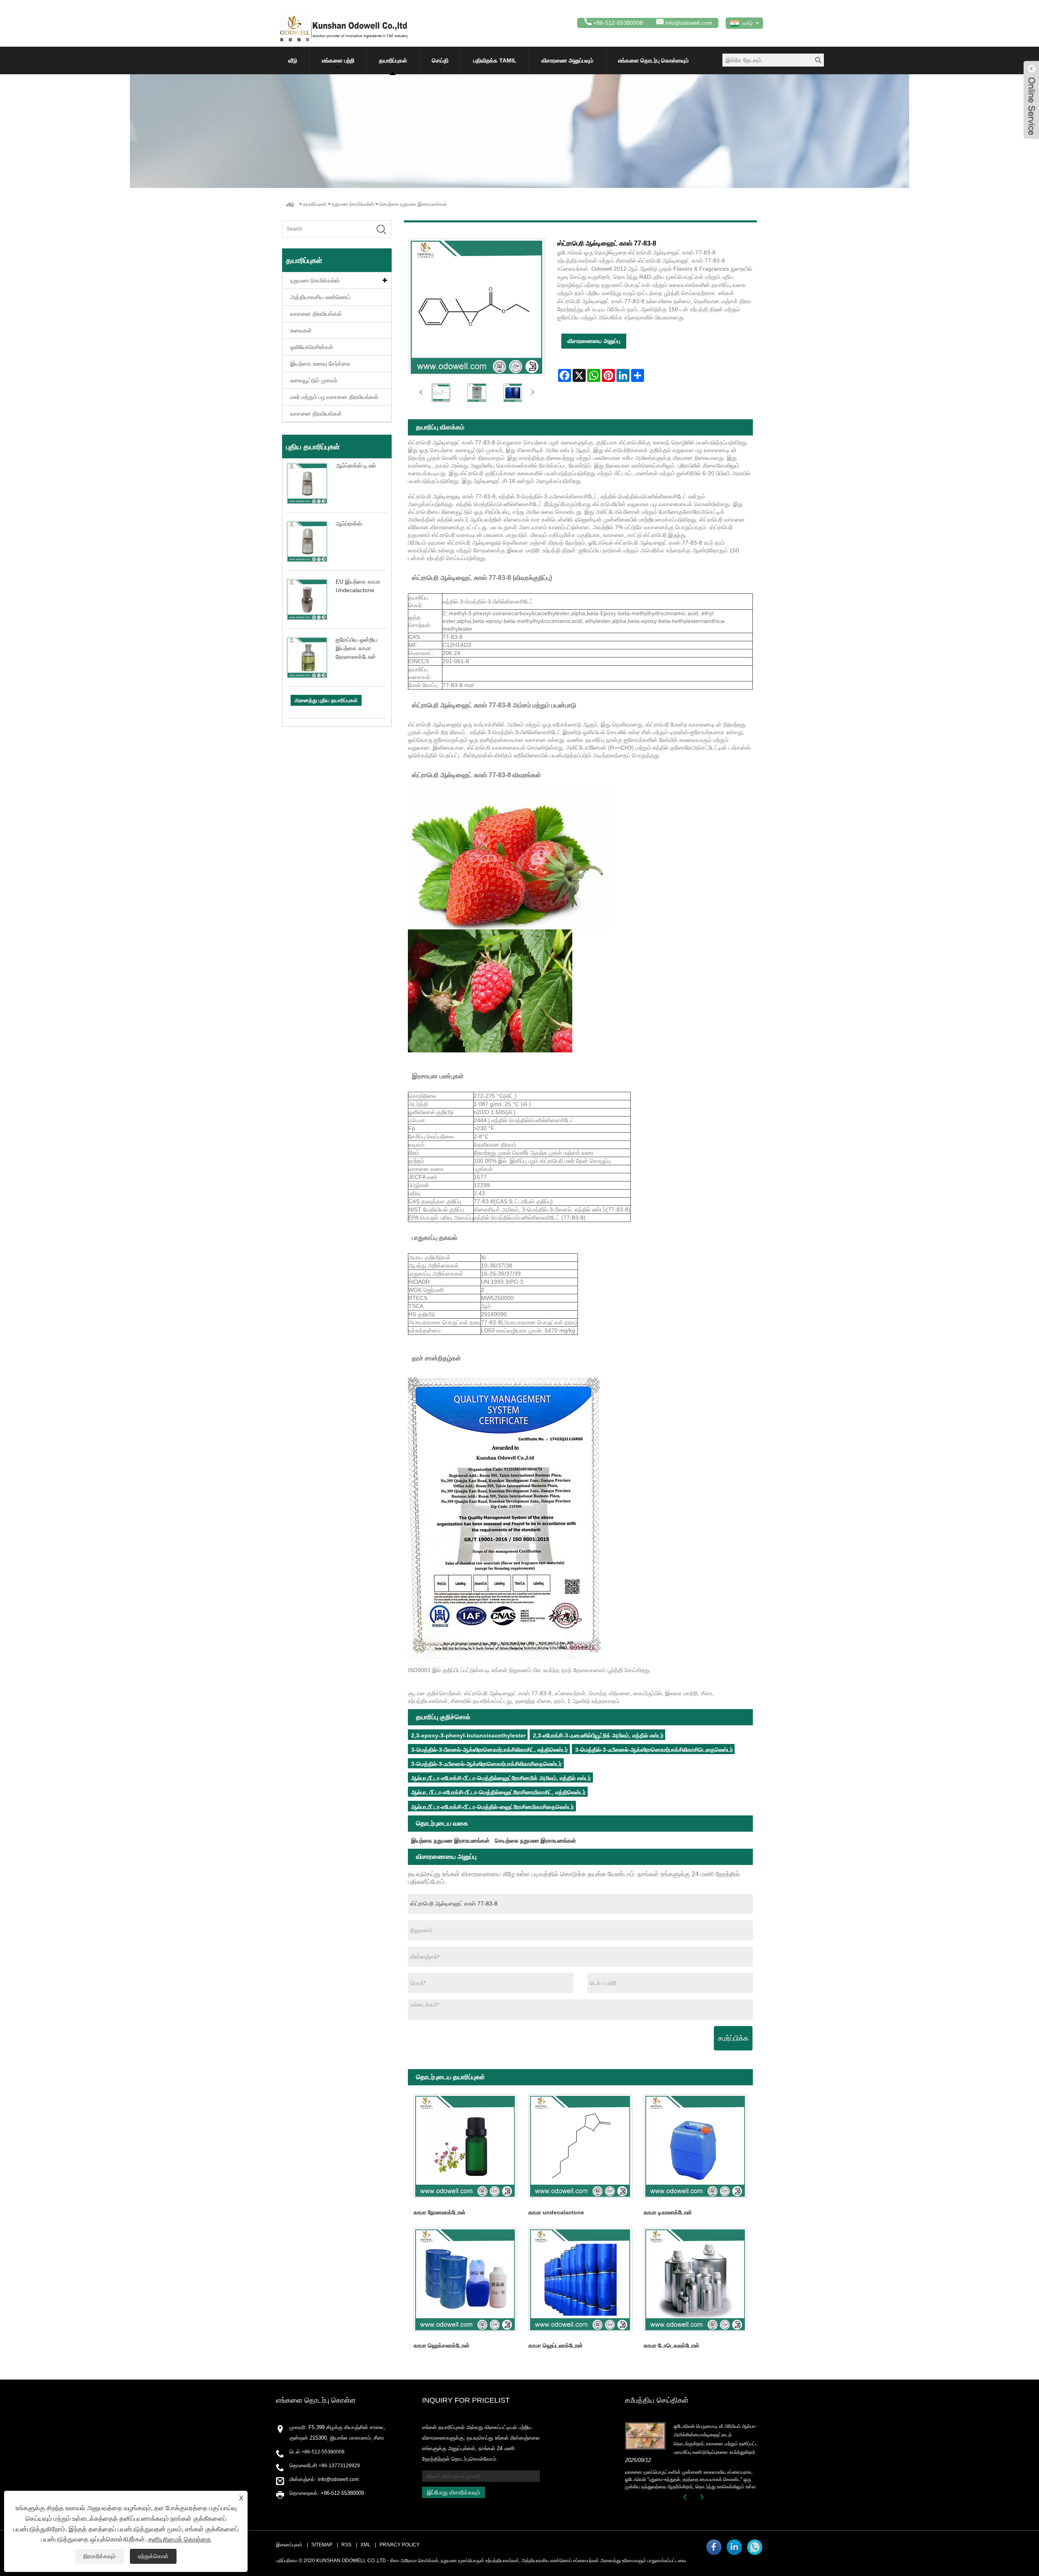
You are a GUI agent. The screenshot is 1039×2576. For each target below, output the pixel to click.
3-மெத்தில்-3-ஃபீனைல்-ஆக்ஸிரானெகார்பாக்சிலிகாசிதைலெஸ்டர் (486, 1764)
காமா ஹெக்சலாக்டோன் (442, 2345)
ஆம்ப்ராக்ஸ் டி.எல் (356, 466)
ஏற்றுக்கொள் (153, 2556)
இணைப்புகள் (289, 2545)
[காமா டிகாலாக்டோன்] (695, 2146)
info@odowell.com (689, 23)
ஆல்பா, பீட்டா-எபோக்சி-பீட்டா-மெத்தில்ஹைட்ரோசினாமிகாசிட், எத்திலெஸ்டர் (498, 1792)
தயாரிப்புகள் (393, 60)
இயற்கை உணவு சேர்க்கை (320, 364)
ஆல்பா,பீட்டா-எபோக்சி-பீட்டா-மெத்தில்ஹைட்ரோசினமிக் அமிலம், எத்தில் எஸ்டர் (501, 1778)
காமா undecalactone (556, 2212)
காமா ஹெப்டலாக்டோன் (556, 2345)
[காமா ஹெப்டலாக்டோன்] (580, 2279)
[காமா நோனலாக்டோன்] (465, 2146)
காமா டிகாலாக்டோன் (668, 2212)
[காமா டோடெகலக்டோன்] (695, 2279)
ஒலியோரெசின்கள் (312, 347)
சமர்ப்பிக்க (733, 2038)
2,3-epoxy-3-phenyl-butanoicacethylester (468, 1735)
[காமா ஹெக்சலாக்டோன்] (465, 2279)
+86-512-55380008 (323, 2452)
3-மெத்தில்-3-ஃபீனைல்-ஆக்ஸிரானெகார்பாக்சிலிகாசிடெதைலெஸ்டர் (654, 1750)
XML (365, 2545)
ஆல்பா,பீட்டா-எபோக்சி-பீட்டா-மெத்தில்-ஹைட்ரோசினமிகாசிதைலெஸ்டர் (493, 1807)
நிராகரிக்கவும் (99, 2556)
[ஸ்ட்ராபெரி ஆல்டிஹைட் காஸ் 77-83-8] (441, 393)
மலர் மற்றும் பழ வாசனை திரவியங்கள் (334, 397)
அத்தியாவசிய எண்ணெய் (320, 297)
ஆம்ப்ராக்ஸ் (349, 524)
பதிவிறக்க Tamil (495, 60)
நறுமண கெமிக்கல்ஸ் (353, 204)
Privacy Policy (400, 2545)
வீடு (293, 60)
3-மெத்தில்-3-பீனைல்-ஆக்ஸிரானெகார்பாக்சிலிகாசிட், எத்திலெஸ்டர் (489, 1750)
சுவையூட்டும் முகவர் (314, 380)
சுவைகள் (301, 330)
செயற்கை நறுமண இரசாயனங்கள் (413, 204)
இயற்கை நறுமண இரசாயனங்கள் (450, 1841)
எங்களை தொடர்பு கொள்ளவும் (653, 60)
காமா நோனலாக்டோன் (440, 2212)
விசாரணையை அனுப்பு (594, 341)
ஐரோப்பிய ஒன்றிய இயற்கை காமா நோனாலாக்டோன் (357, 648)
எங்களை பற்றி (338, 60)
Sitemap (322, 2545)
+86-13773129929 (339, 2466)
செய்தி (440, 60)
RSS (346, 2545)
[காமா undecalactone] (580, 2146)
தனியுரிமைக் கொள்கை (180, 2539)
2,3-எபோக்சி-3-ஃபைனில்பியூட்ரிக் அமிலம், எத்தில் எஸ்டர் (598, 1735)
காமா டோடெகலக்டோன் (671, 2345)
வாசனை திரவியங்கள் (316, 314)
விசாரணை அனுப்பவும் (567, 60)
